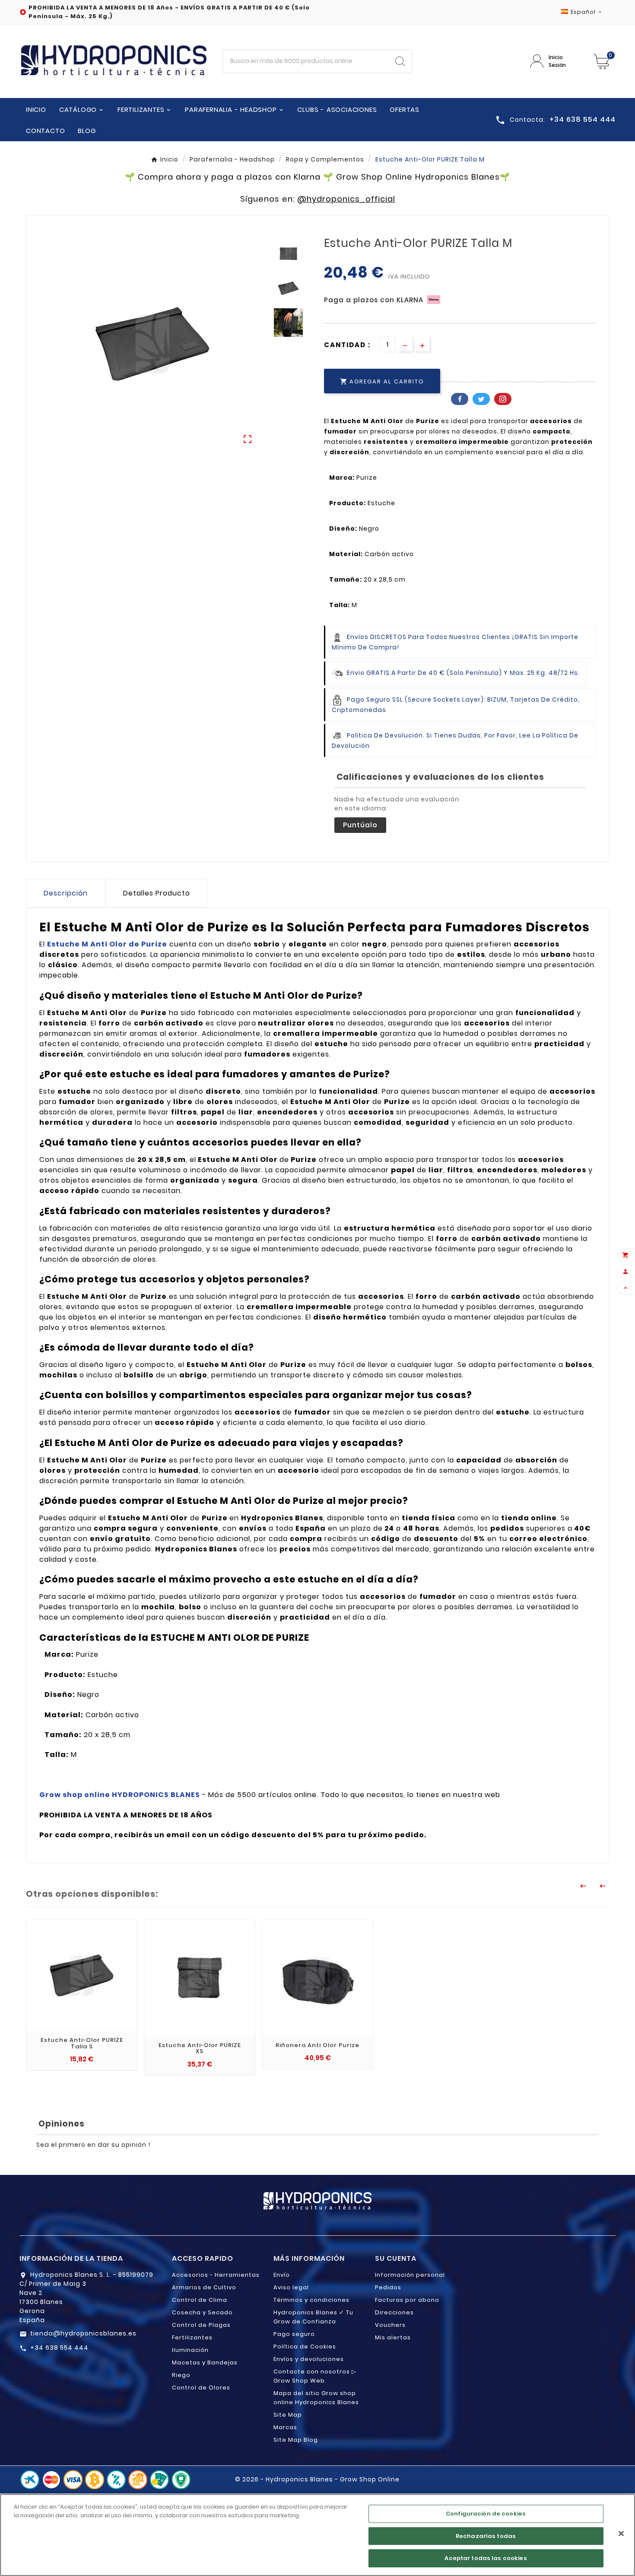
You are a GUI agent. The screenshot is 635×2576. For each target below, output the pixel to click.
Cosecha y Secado (202, 2312)
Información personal (410, 2275)
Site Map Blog (296, 2440)
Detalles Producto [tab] (157, 893)
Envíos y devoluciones (309, 2359)
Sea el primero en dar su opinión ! (93, 2145)
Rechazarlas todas (486, 2536)
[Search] (400, 61)
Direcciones (394, 2312)
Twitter (481, 399)
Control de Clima (200, 2300)
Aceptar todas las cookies (486, 2558)
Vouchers (390, 2325)
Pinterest (503, 399)
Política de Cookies (305, 2347)
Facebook (460, 399)
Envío (282, 2275)
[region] (317, 2535)
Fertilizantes (192, 2337)
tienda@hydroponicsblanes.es (83, 2333)
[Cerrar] (621, 2534)
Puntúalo (360, 825)
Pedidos (388, 2287)
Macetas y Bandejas (205, 2362)
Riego (181, 2375)
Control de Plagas (201, 2325)
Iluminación (190, 2350)
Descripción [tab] (66, 893)
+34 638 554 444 (59, 2348)
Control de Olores (201, 2388)
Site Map (288, 2415)
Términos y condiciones (311, 2300)
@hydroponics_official (346, 199)
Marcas (285, 2427)
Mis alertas (393, 2337)
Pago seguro (294, 2334)
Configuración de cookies (486, 2514)
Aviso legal (291, 2287)
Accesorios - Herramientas (216, 2275)
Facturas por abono (407, 2300)
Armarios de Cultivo (204, 2287)
